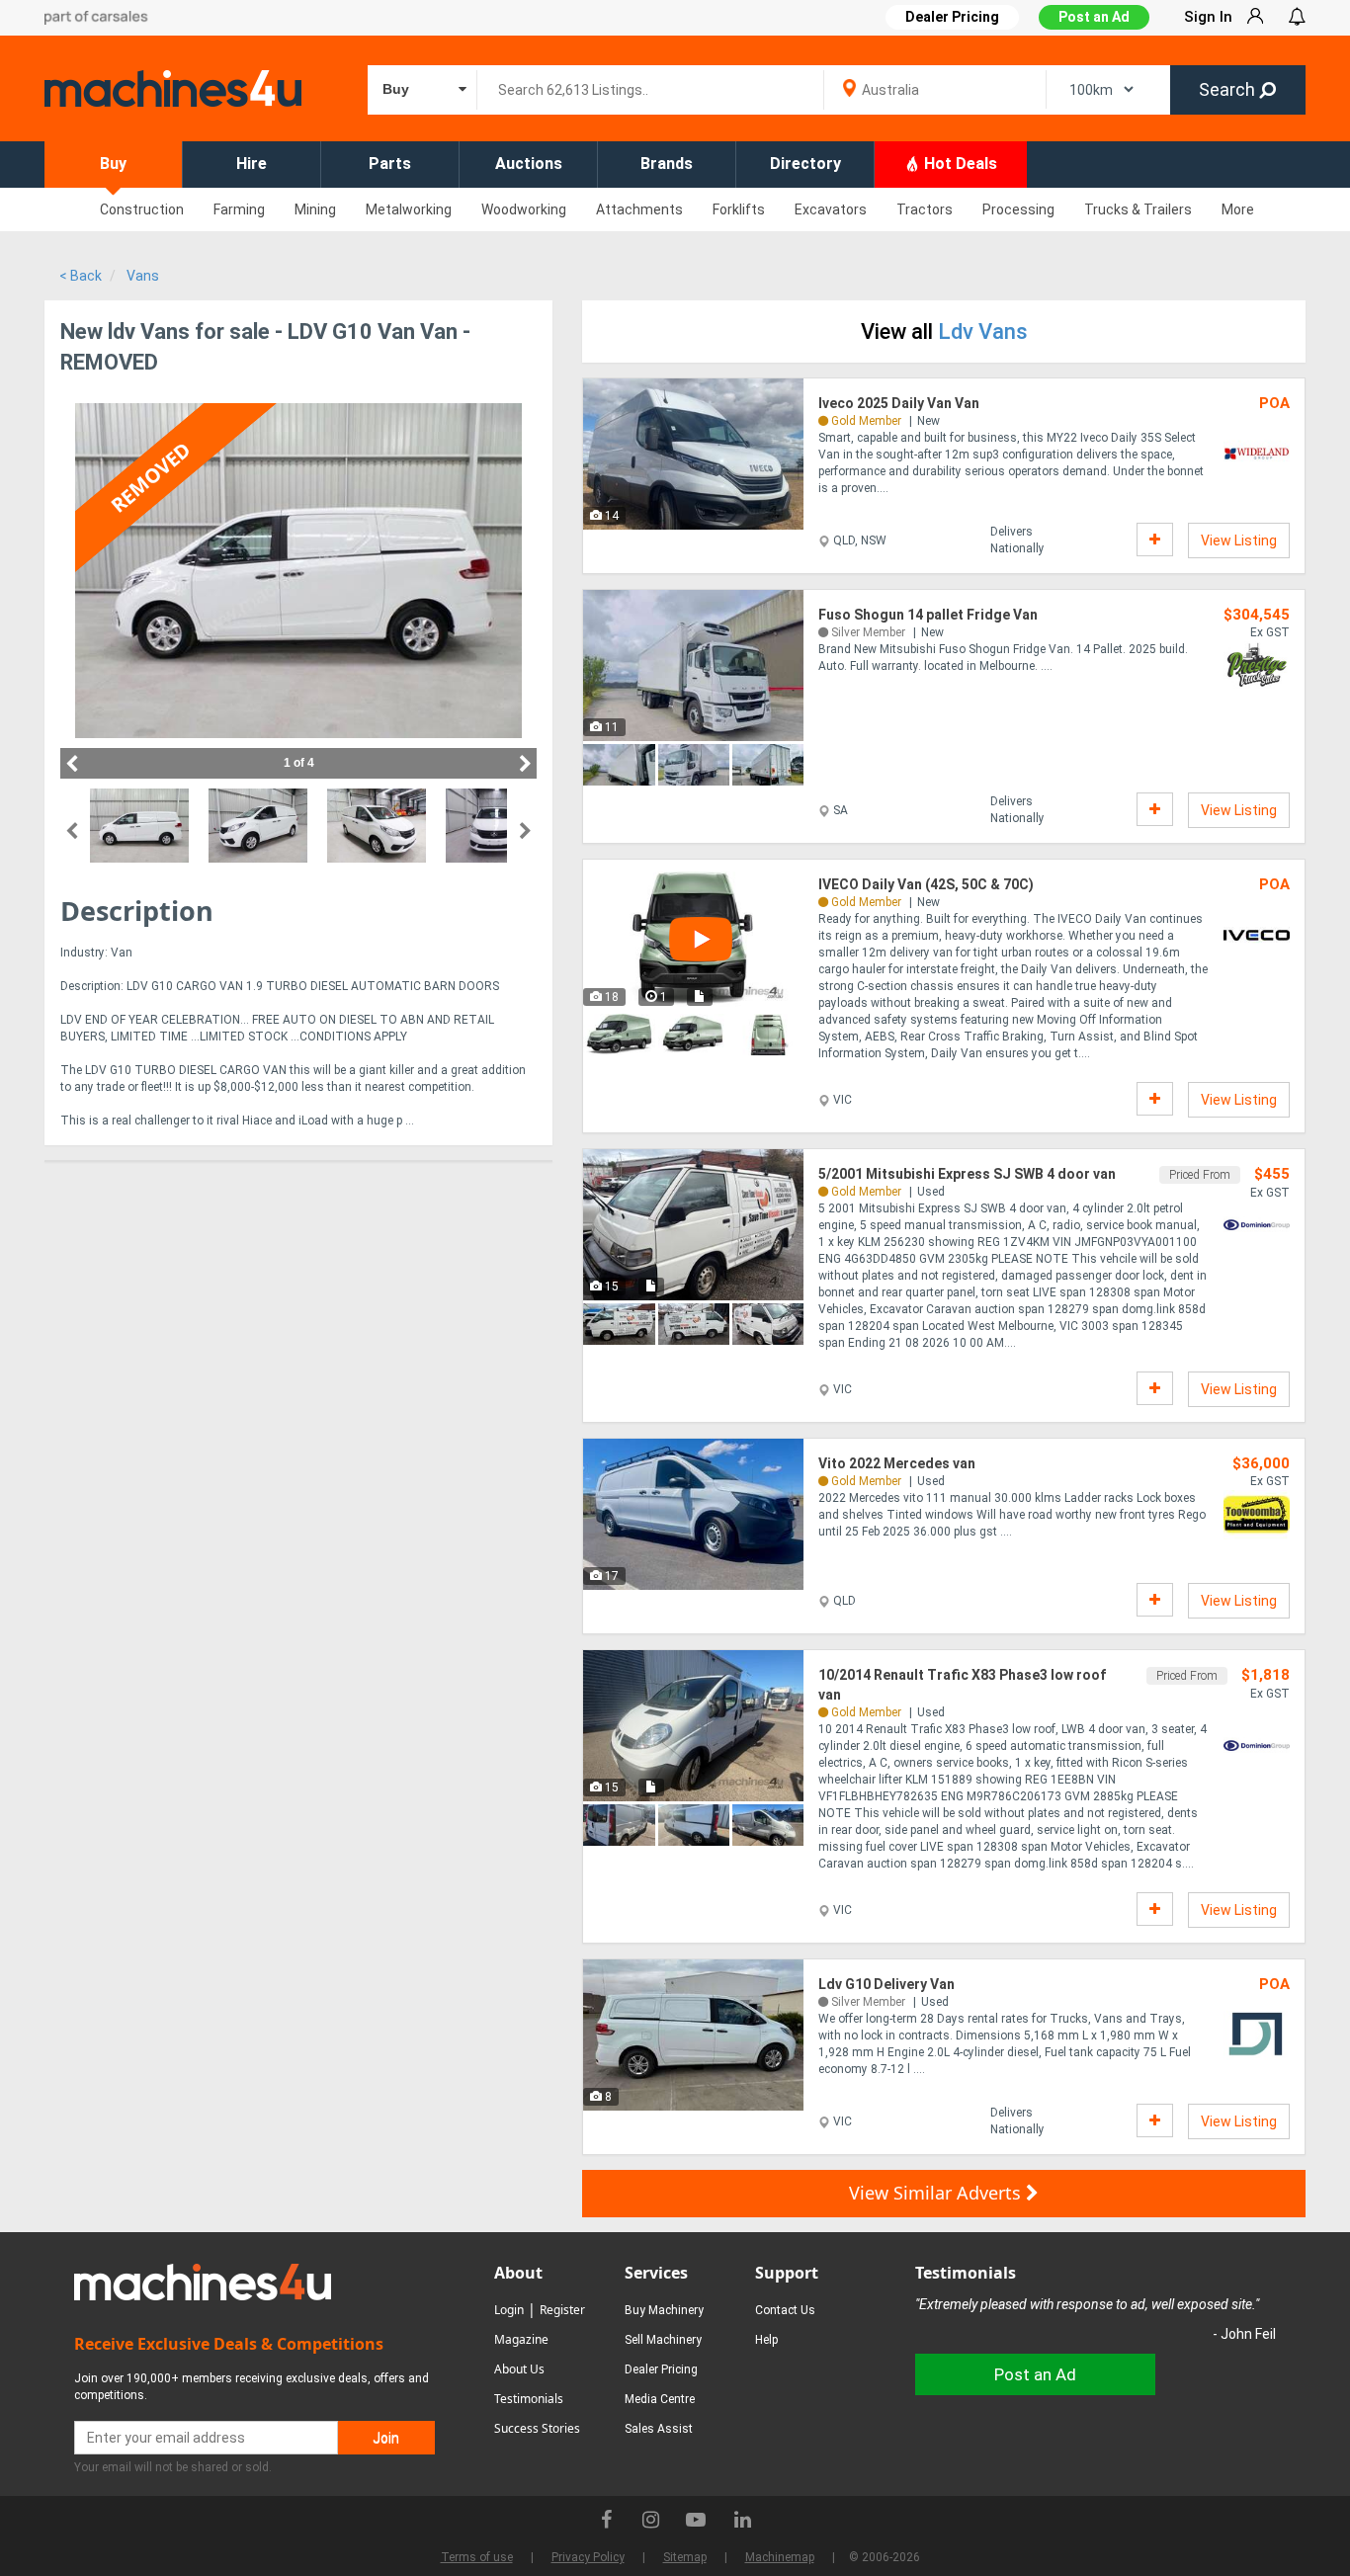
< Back (81, 276)
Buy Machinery (664, 2310)
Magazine (521, 2339)
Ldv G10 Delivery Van (886, 1984)
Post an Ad (1094, 17)
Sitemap (685, 2557)
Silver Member (868, 632)
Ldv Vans (983, 332)
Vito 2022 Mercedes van (897, 1463)
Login (509, 2310)
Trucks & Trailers (1138, 209)
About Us (519, 2369)
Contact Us (785, 2310)
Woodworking (524, 209)
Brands (667, 164)
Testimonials (529, 2399)
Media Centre (660, 2399)
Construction (142, 209)
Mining (315, 209)
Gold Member (866, 421)
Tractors (925, 209)
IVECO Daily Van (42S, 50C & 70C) (926, 884)
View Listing (1239, 540)
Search (1229, 89)
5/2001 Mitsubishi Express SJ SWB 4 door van (967, 1174)
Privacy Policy (588, 2557)
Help (766, 2340)
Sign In (1208, 17)
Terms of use (477, 2557)
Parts (390, 164)
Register (562, 2310)
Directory (805, 164)
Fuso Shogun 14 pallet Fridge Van (928, 615)
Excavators (831, 209)
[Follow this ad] (1155, 540)
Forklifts (739, 209)
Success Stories (537, 2428)
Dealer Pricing (661, 2369)
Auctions (529, 164)
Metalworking (409, 209)
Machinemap (780, 2557)
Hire (252, 164)
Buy (113, 164)
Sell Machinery (663, 2340)
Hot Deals (959, 164)
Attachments (639, 209)
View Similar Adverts (937, 2193)
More (1238, 209)
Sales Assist (659, 2429)
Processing (1018, 209)
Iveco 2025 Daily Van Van (899, 403)
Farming (239, 209)
